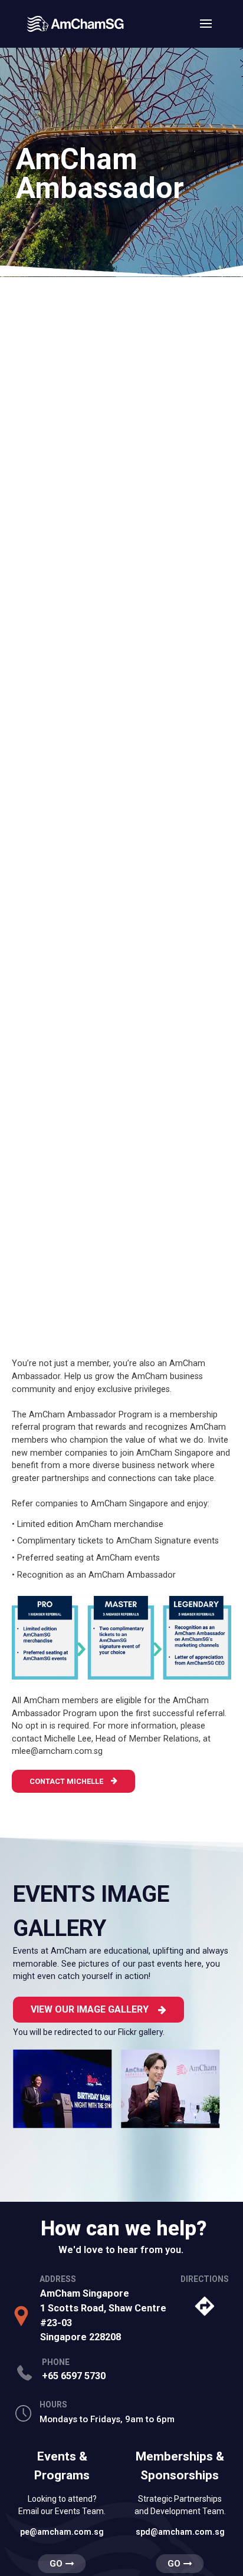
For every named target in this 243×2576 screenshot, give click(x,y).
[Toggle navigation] (206, 31)
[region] (121, 156)
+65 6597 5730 (74, 2376)
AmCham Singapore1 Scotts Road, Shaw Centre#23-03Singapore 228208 (103, 2315)
